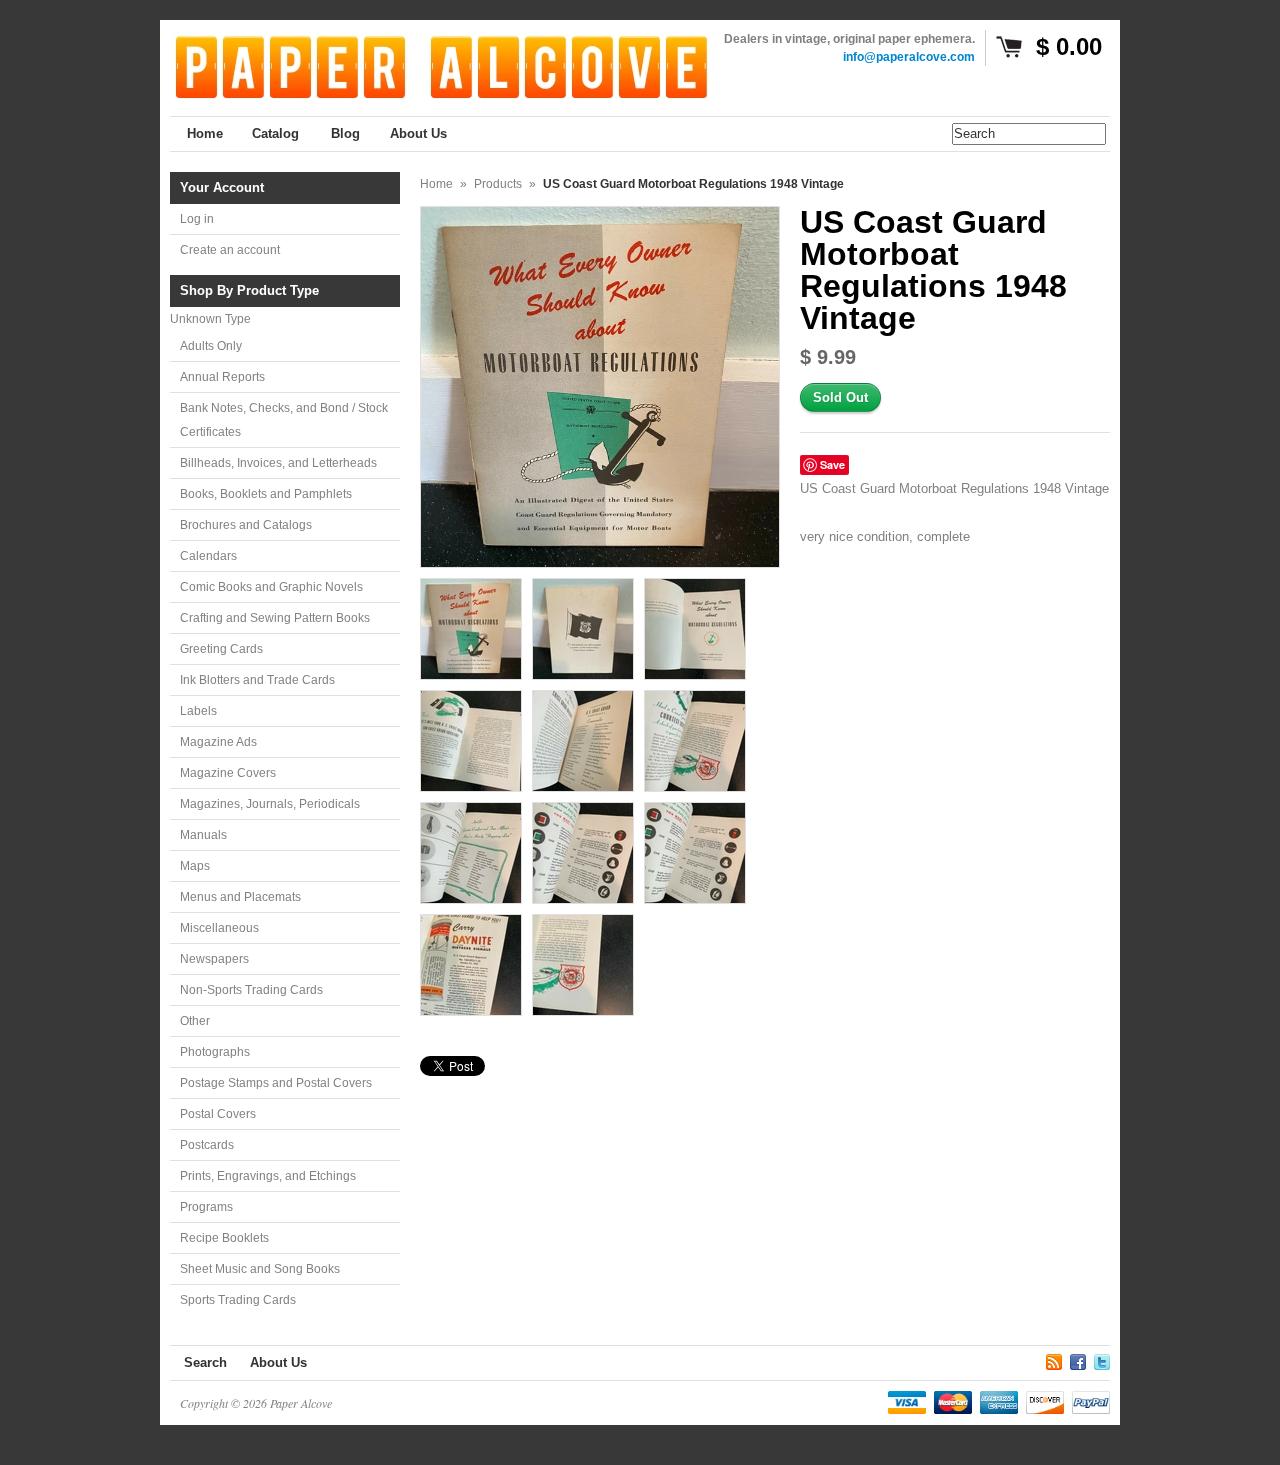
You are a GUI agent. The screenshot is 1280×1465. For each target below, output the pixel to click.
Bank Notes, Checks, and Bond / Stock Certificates (284, 420)
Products (498, 184)
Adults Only (211, 346)
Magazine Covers (228, 773)
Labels (198, 711)
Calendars (208, 556)
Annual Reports (222, 377)
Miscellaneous (219, 928)
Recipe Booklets (224, 1238)
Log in (197, 219)
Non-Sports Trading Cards (251, 990)
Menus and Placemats (240, 897)
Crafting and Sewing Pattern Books (275, 618)
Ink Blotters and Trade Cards (257, 680)
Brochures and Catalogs (246, 525)
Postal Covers (218, 1114)
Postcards (207, 1145)
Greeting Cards (221, 649)
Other (195, 1021)
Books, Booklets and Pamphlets (266, 494)
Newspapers (214, 959)
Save (832, 464)
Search (205, 1362)
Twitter (1102, 1359)
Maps (195, 866)
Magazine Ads (218, 742)
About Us (278, 1362)
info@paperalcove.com (909, 57)
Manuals (203, 835)
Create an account (230, 250)
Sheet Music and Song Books (260, 1269)
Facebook (1078, 1359)
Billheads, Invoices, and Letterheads (278, 463)
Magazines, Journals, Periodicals (270, 804)
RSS (1054, 1359)
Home (436, 184)
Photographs (215, 1052)
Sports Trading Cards (238, 1300)
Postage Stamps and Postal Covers (276, 1083)
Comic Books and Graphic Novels (271, 587)
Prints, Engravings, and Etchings (268, 1176)
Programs (206, 1207)
